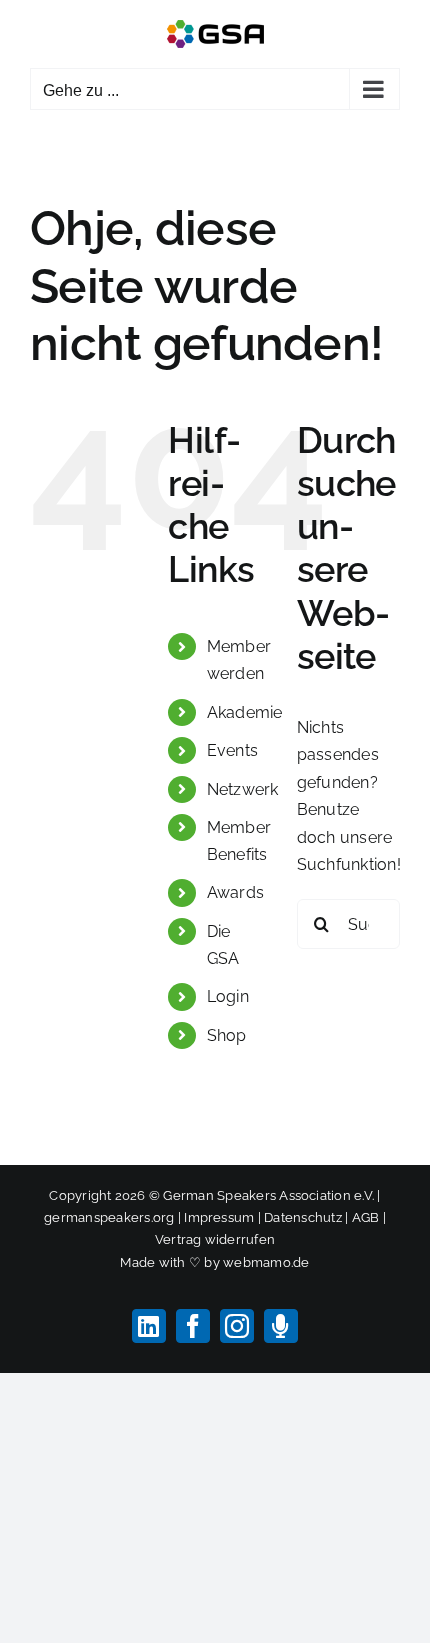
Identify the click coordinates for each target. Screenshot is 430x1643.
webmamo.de (266, 1262)
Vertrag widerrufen (215, 1239)
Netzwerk (243, 789)
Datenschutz (303, 1217)
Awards (235, 892)
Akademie (245, 712)
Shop (227, 1035)
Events (232, 750)
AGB (366, 1217)
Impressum (219, 1217)
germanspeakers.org (109, 1217)
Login (228, 996)
